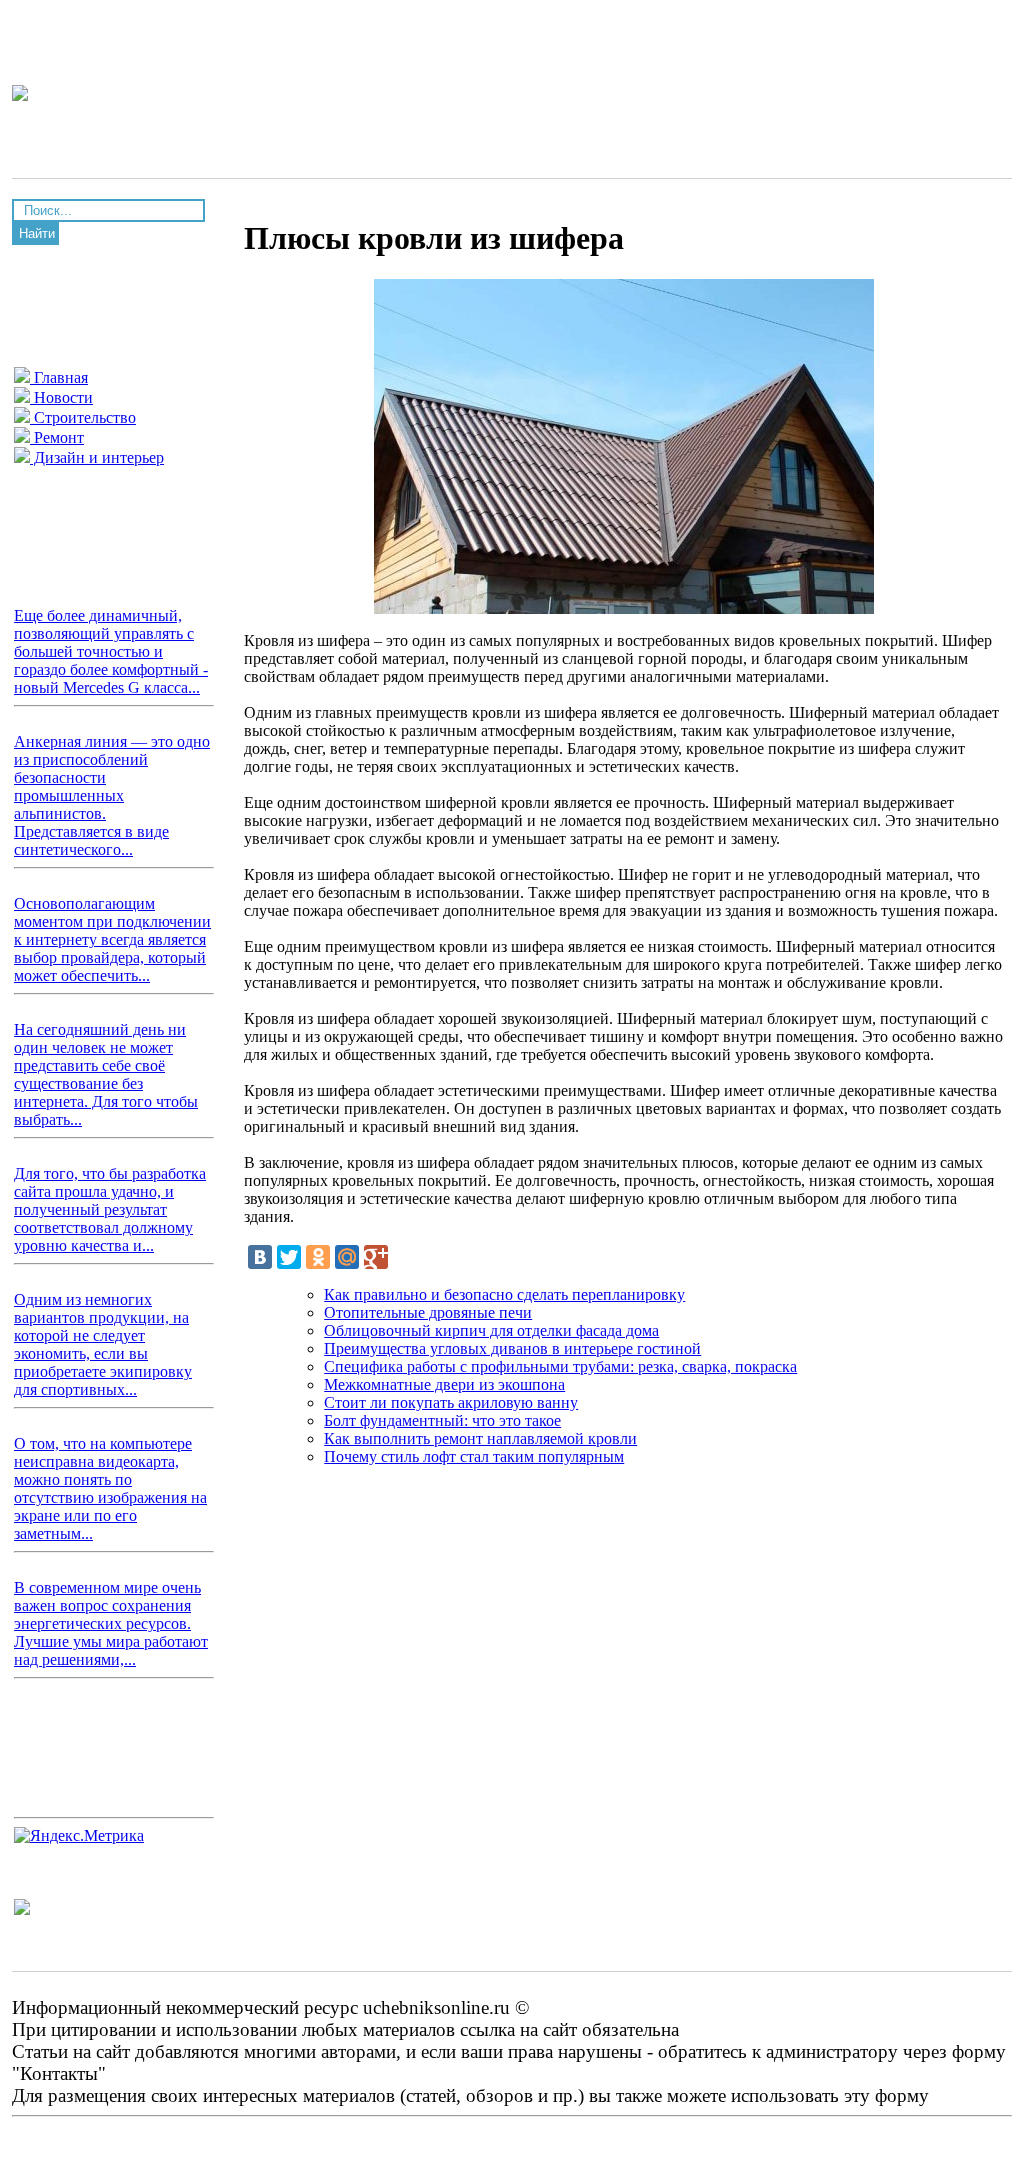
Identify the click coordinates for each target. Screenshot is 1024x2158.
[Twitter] (289, 1257)
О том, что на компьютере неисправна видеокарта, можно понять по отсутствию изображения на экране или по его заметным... (110, 1488)
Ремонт (57, 437)
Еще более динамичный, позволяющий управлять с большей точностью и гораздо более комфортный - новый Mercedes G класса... (111, 651)
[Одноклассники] (318, 1257)
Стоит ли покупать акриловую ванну (451, 1402)
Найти (37, 233)
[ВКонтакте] (260, 1257)
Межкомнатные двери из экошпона (444, 1384)
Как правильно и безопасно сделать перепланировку (504, 1294)
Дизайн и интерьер (97, 457)
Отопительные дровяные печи (428, 1312)
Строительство (83, 417)
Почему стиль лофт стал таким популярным (474, 1456)
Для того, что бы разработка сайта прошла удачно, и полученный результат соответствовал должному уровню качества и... (110, 1209)
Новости (61, 397)
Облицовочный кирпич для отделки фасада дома (491, 1330)
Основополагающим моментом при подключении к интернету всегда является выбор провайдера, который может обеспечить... (112, 939)
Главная (59, 377)
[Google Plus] (376, 1257)
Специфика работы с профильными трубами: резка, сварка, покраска (560, 1366)
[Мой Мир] (347, 1257)
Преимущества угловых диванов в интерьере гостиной (512, 1348)
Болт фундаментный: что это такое (442, 1420)
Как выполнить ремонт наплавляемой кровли (480, 1438)
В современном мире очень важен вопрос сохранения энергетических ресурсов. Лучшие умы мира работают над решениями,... (111, 1623)
